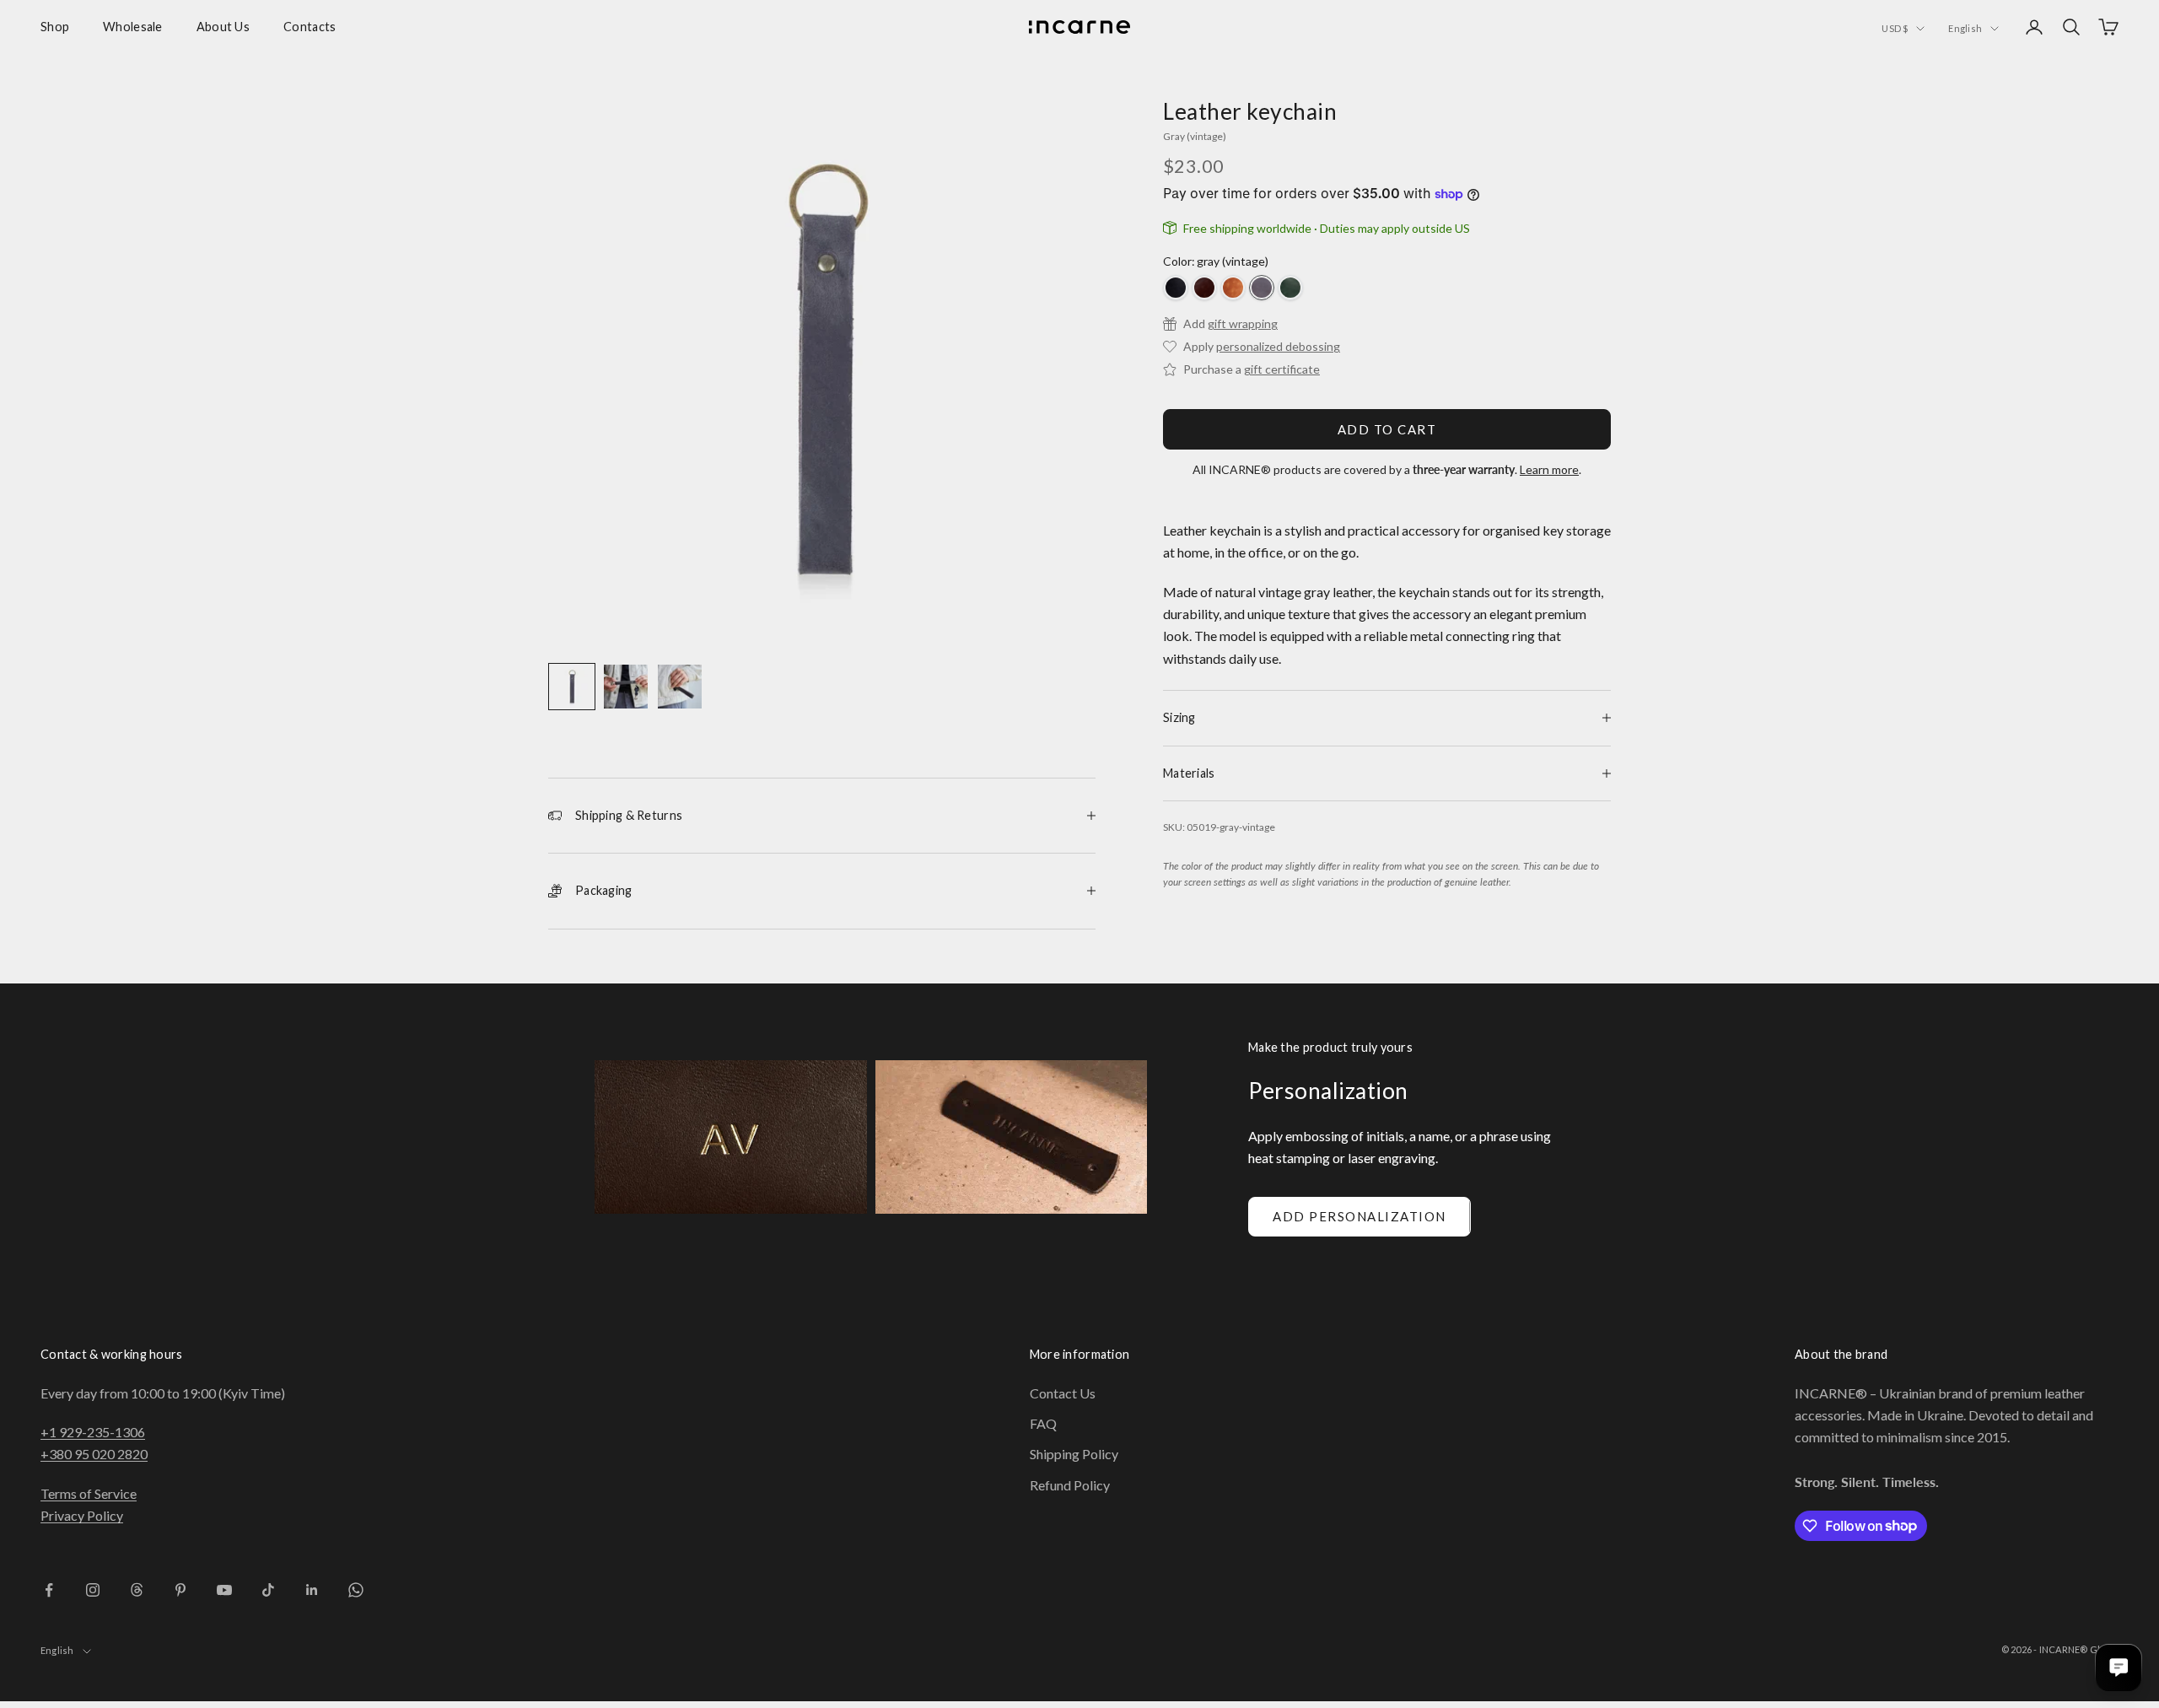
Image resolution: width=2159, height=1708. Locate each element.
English (1965, 28)
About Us (223, 27)
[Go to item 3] (680, 687)
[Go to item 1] (572, 687)
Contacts (310, 27)
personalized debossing (1278, 346)
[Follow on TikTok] (268, 1590)
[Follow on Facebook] (49, 1590)
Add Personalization (1359, 1216)
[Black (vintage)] (1176, 288)
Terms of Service (89, 1493)
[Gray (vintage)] (1262, 288)
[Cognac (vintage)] (1233, 288)
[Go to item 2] (626, 687)
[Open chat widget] (2119, 1668)
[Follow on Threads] (137, 1590)
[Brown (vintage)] (1204, 288)
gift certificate (1282, 369)
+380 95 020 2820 (94, 1454)
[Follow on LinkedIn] (312, 1590)
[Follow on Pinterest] (180, 1590)
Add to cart (1387, 429)
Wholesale (133, 27)
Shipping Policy (1074, 1454)
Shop (55, 27)
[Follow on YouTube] (224, 1590)
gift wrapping (1243, 323)
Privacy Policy (82, 1515)
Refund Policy (1070, 1485)
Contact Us (1063, 1393)
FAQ (1043, 1423)
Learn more (1549, 469)
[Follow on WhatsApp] (356, 1590)
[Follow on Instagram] (93, 1590)
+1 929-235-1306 (93, 1432)
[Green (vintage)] (1290, 288)
